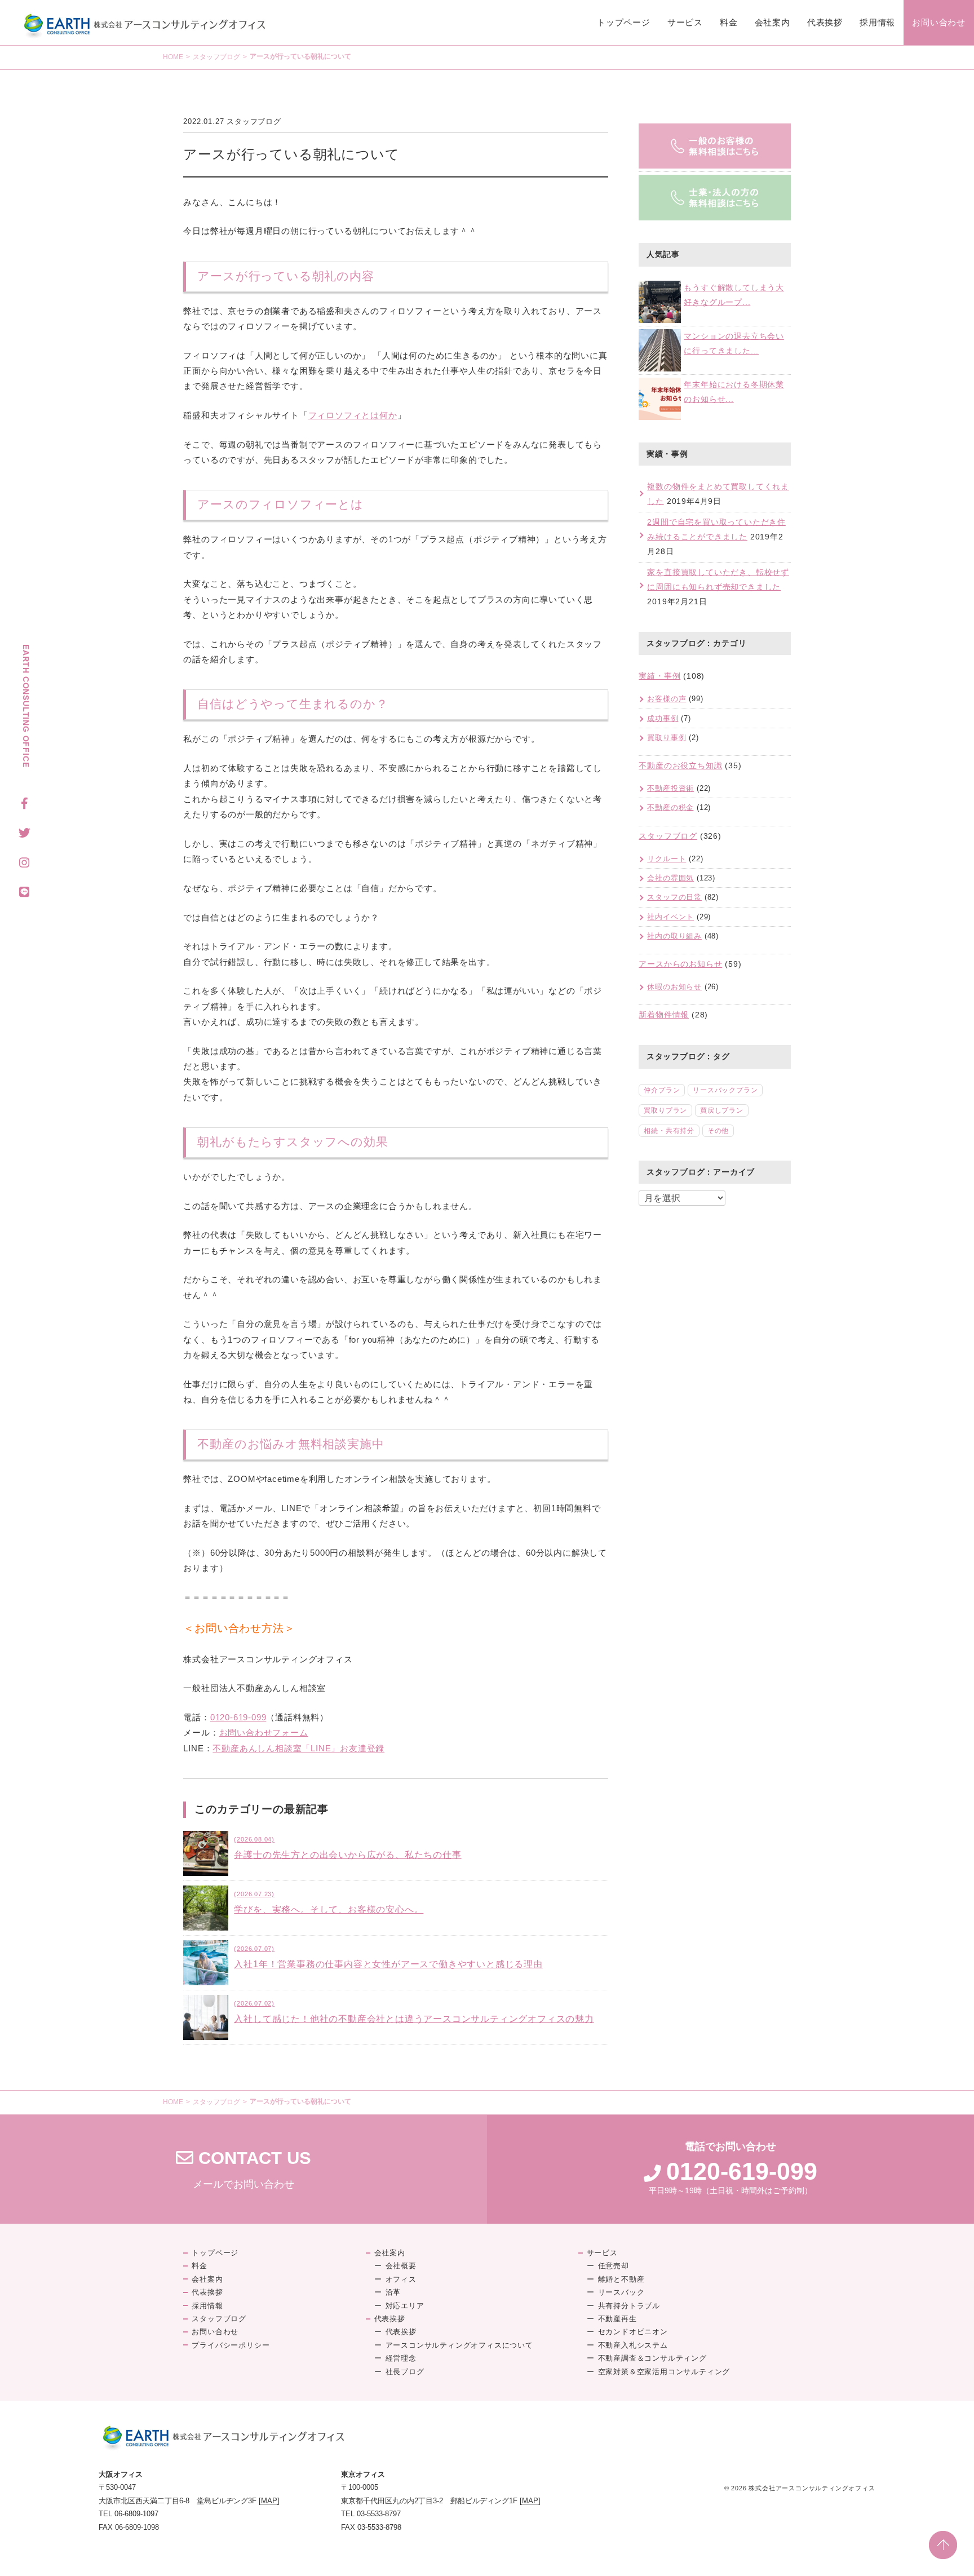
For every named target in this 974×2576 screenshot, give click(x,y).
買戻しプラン (722, 1110)
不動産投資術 (670, 788)
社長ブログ (405, 2372)
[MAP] (269, 2501)
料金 (729, 22)
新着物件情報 (664, 1015)
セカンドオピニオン (633, 2332)
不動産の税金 (670, 807)
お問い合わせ (939, 22)
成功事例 (663, 718)
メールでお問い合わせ (243, 2170)
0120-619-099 (238, 1717)
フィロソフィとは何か (353, 415)
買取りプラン (665, 1110)
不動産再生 (617, 2319)
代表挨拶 (825, 22)
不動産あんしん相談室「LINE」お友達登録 (298, 1748)
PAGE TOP (943, 2545)
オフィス (401, 2279)
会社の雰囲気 (670, 878)
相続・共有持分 (669, 1131)
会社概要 (401, 2266)
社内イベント (670, 917)
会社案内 (772, 22)
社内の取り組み (674, 936)
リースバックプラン (725, 1090)
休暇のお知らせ (674, 987)
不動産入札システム (633, 2345)
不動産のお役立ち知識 (680, 765)
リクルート (667, 859)
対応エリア (405, 2306)
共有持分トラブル (629, 2306)
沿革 (393, 2292)
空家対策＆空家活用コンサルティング (664, 2372)
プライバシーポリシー (231, 2345)
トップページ (624, 22)
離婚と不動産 (621, 2279)
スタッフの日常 (674, 897)
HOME (173, 57)
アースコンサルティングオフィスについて (459, 2345)
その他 (718, 1131)
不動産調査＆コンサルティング (652, 2358)
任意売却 (614, 2266)
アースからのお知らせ (680, 964)
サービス (685, 22)
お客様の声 (667, 699)
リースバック (621, 2292)
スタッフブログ (216, 57)
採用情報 (877, 22)
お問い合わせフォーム (264, 1732)
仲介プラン (662, 1090)
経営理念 (401, 2358)
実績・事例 (659, 676)
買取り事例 (667, 738)
